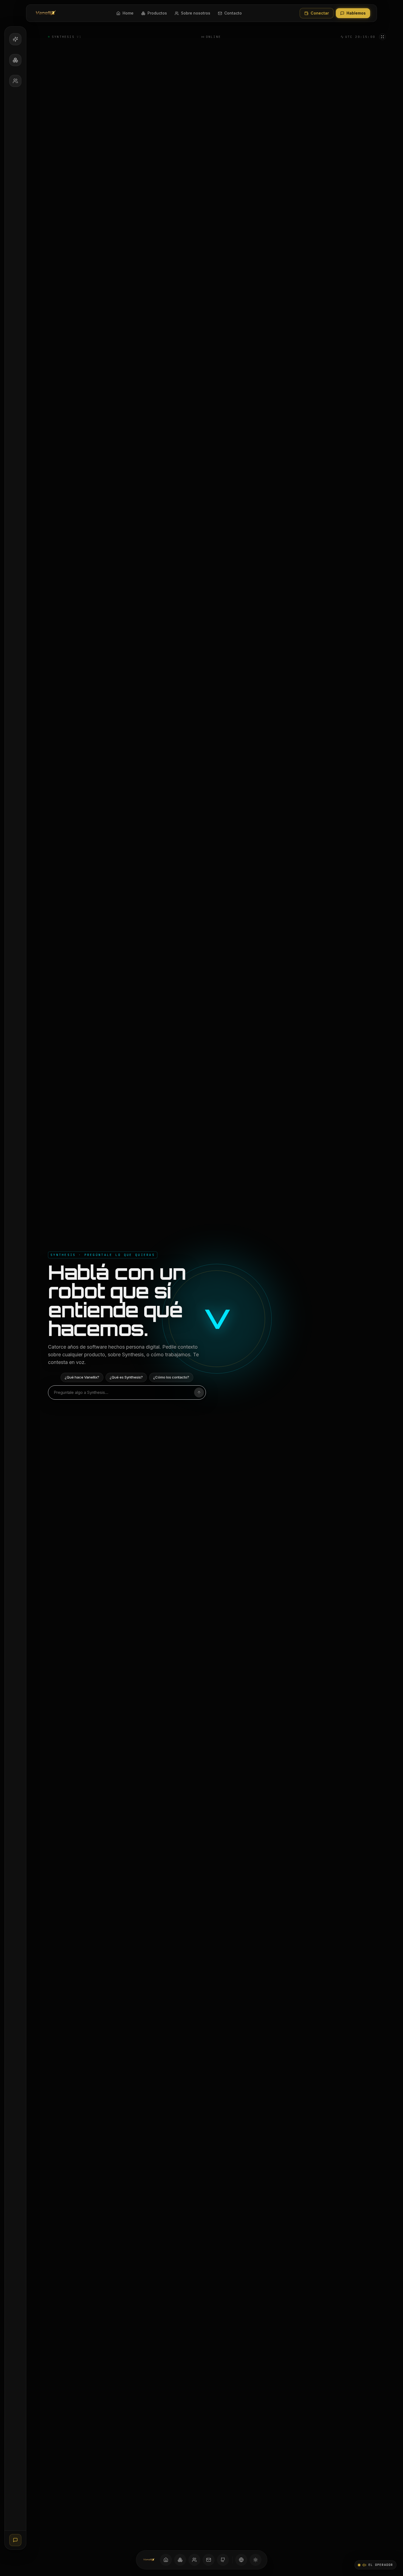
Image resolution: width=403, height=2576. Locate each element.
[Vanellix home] (46, 13)
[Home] (166, 2560)
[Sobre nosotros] (194, 2560)
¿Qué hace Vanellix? (82, 1377)
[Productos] (180, 2560)
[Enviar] (199, 1392)
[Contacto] (209, 2560)
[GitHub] (223, 2560)
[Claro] (256, 2560)
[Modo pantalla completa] (382, 37)
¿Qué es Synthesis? (126, 1377)
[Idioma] (241, 2560)
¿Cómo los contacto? (171, 1377)
